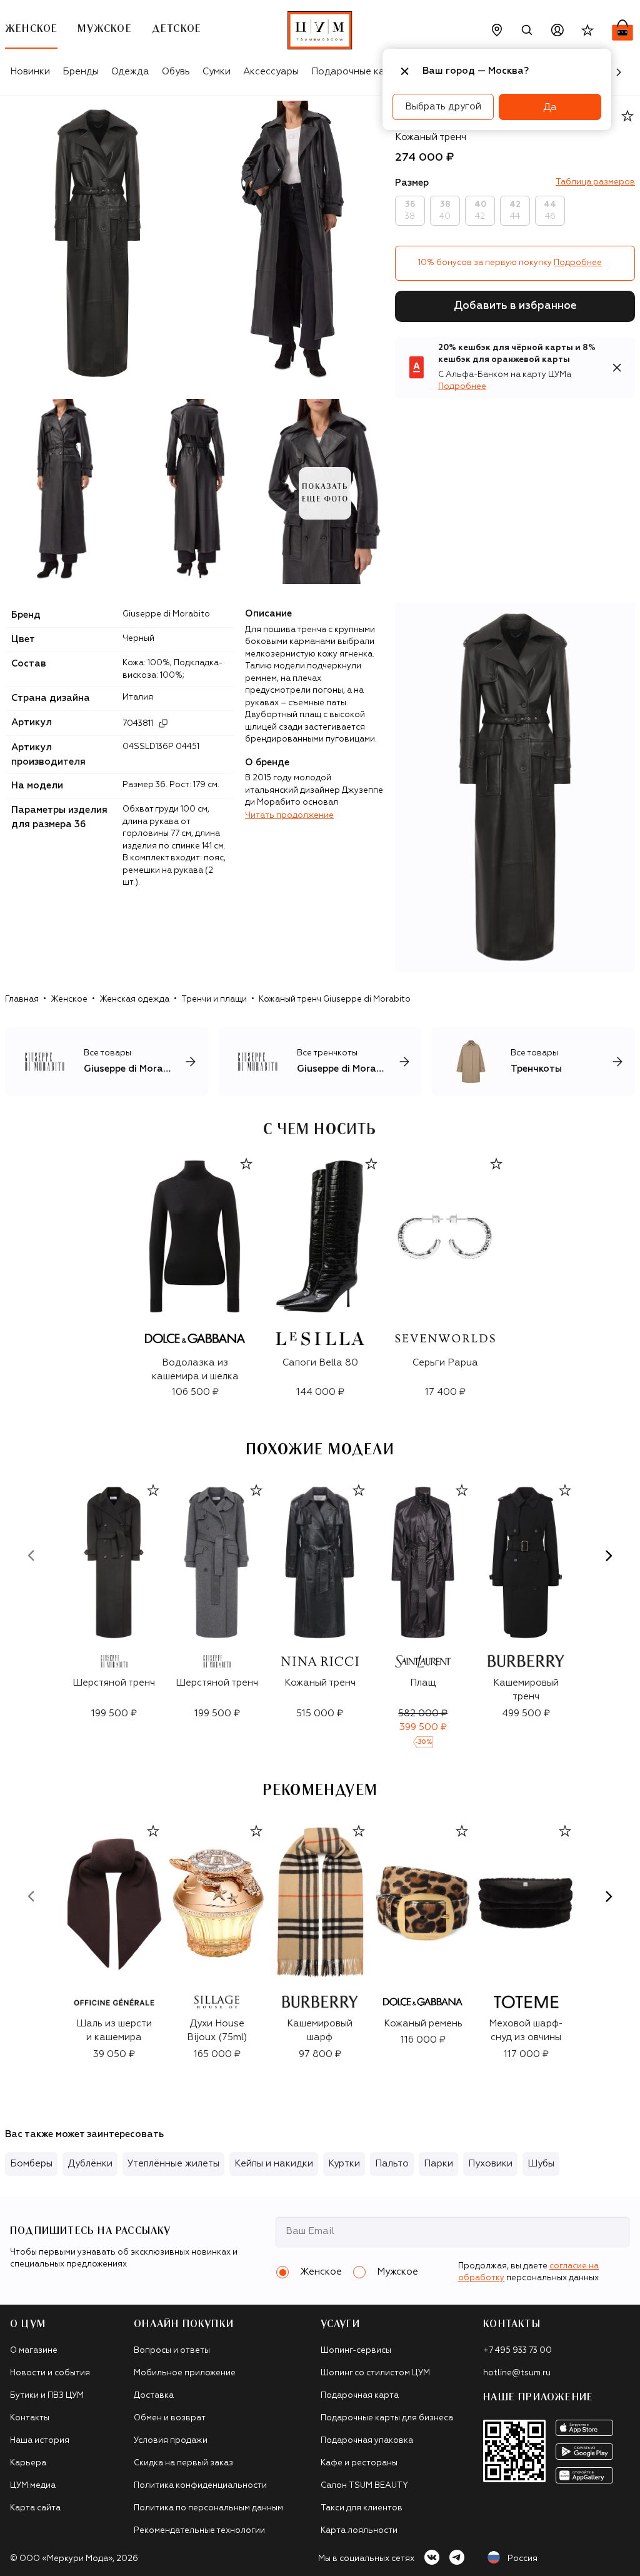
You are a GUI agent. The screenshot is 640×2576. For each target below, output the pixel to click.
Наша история (40, 2441)
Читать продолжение (289, 816)
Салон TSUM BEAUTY (364, 2486)
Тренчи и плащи (214, 999)
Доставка (154, 2396)
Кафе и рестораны (359, 2463)
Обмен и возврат (170, 2418)
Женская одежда (134, 999)
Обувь (176, 72)
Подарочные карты (357, 72)
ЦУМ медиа (33, 2486)
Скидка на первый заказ (183, 2463)
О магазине (34, 2351)
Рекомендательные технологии (199, 2531)
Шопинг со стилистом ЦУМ (375, 2373)
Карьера (28, 2463)
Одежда (130, 72)
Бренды (81, 72)
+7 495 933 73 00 (517, 2351)
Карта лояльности (359, 2531)
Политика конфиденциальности (200, 2486)
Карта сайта (35, 2508)
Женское (69, 999)
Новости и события (50, 2373)
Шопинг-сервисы (356, 2351)
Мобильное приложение (185, 2373)
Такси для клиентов (362, 2508)
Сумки (217, 72)
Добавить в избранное (515, 306)
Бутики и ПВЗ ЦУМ (47, 2396)
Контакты (30, 2418)
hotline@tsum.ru (517, 2373)
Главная (22, 999)
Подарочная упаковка (367, 2441)
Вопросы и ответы (172, 2351)
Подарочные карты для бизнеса (387, 2418)
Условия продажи (171, 2441)
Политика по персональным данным (208, 2508)
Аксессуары (271, 72)
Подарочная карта (360, 2396)
